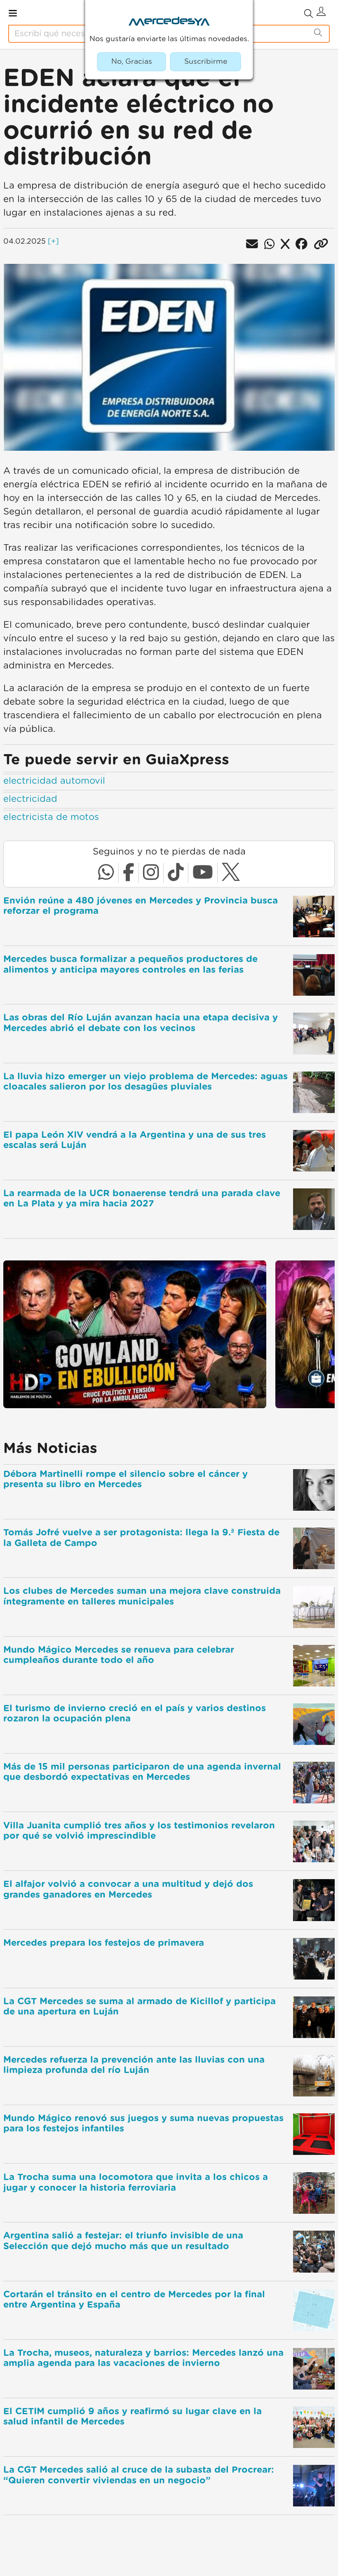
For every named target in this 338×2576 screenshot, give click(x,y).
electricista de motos (51, 817)
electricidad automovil (54, 781)
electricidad (30, 799)
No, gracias (132, 62)
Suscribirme (206, 62)
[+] (53, 242)
